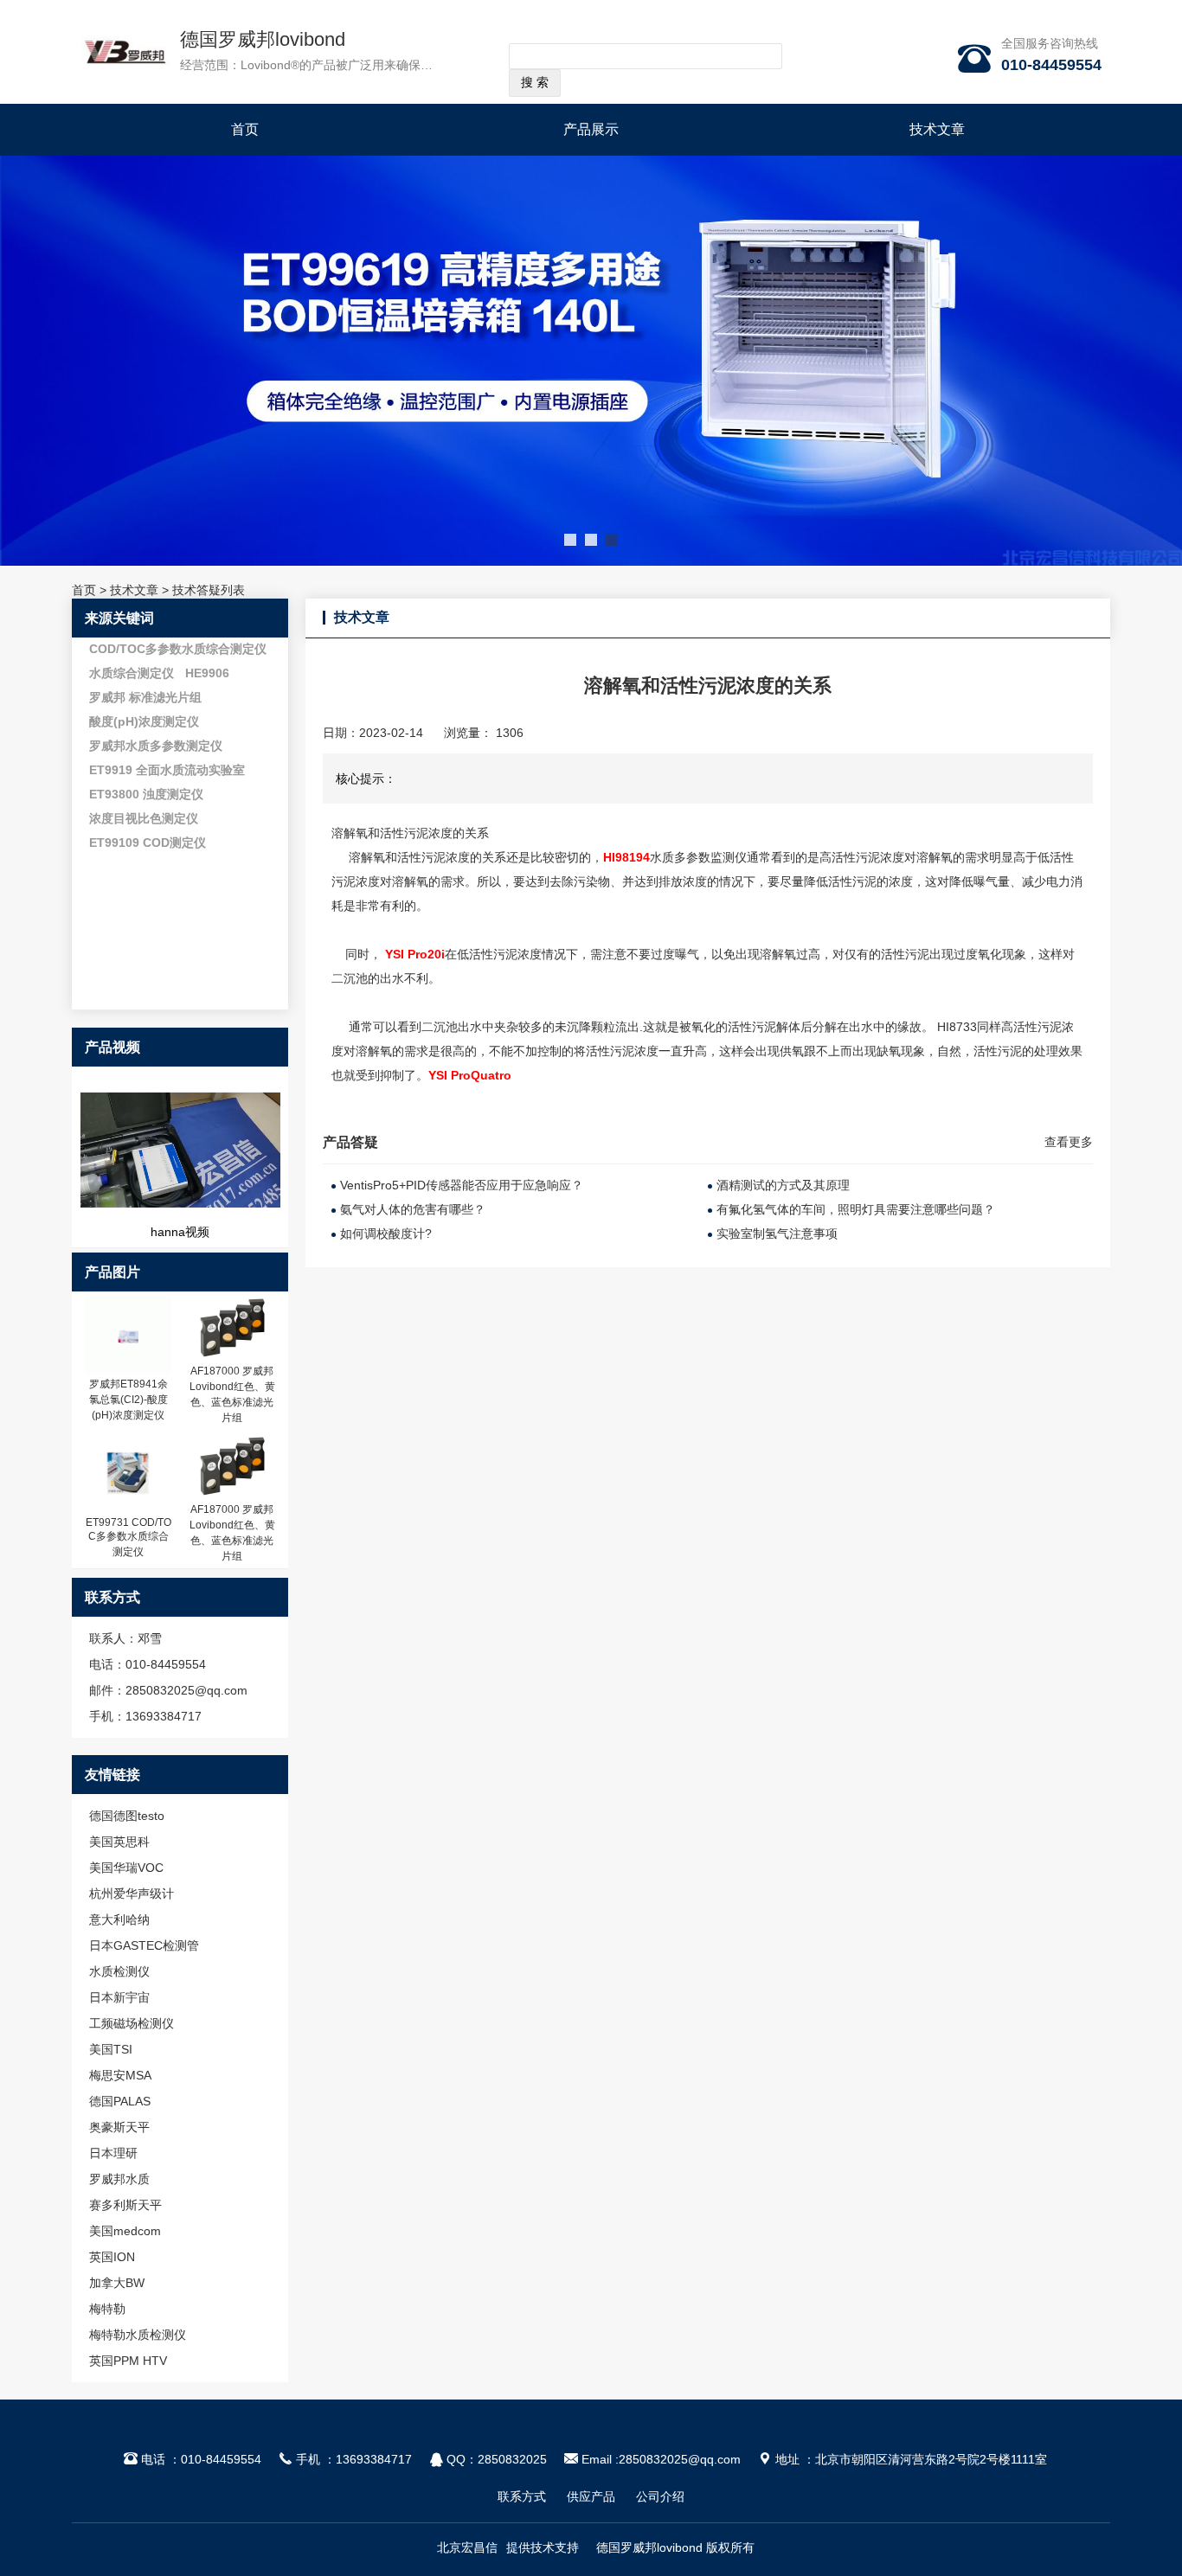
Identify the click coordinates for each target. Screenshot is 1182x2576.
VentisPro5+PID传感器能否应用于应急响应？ (462, 1185)
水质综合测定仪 (132, 673)
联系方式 (522, 2496)
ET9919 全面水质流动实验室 (167, 770)
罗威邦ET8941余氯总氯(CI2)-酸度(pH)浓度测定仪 (128, 1400)
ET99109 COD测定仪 (148, 843)
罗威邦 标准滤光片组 (145, 697)
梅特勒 (107, 2309)
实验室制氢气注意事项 (777, 1234)
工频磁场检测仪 (132, 2023)
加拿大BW (117, 2283)
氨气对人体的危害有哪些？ (413, 1209)
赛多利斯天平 (125, 2205)
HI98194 (626, 857)
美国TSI (111, 2049)
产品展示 (591, 129)
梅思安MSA (120, 2075)
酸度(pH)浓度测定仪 (144, 721)
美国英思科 (119, 1842)
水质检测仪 (119, 1971)
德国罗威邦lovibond (263, 39)
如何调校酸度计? (386, 1234)
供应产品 (591, 2496)
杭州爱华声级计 (132, 1894)
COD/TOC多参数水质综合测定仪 (178, 649)
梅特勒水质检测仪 (138, 2335)
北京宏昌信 (467, 2547)
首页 (245, 129)
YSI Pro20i (415, 954)
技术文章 (937, 129)
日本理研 (113, 2153)
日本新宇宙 (119, 1997)
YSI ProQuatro (470, 1075)
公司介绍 (660, 2496)
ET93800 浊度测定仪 (146, 794)
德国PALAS (120, 2101)
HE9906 (207, 673)
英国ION (112, 2257)
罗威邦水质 (119, 2179)
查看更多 (1069, 1142)
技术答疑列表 (209, 590)
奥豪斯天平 (119, 2127)
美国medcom (125, 2231)
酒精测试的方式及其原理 (783, 1185)
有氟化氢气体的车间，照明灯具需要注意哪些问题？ (856, 1209)
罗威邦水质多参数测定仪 (156, 746)
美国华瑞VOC (126, 1868)
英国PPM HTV (128, 2361)
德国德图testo (127, 1816)
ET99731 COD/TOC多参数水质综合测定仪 (128, 1537)
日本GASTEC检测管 (144, 1945)
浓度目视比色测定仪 (144, 818)
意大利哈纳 (119, 1919)
